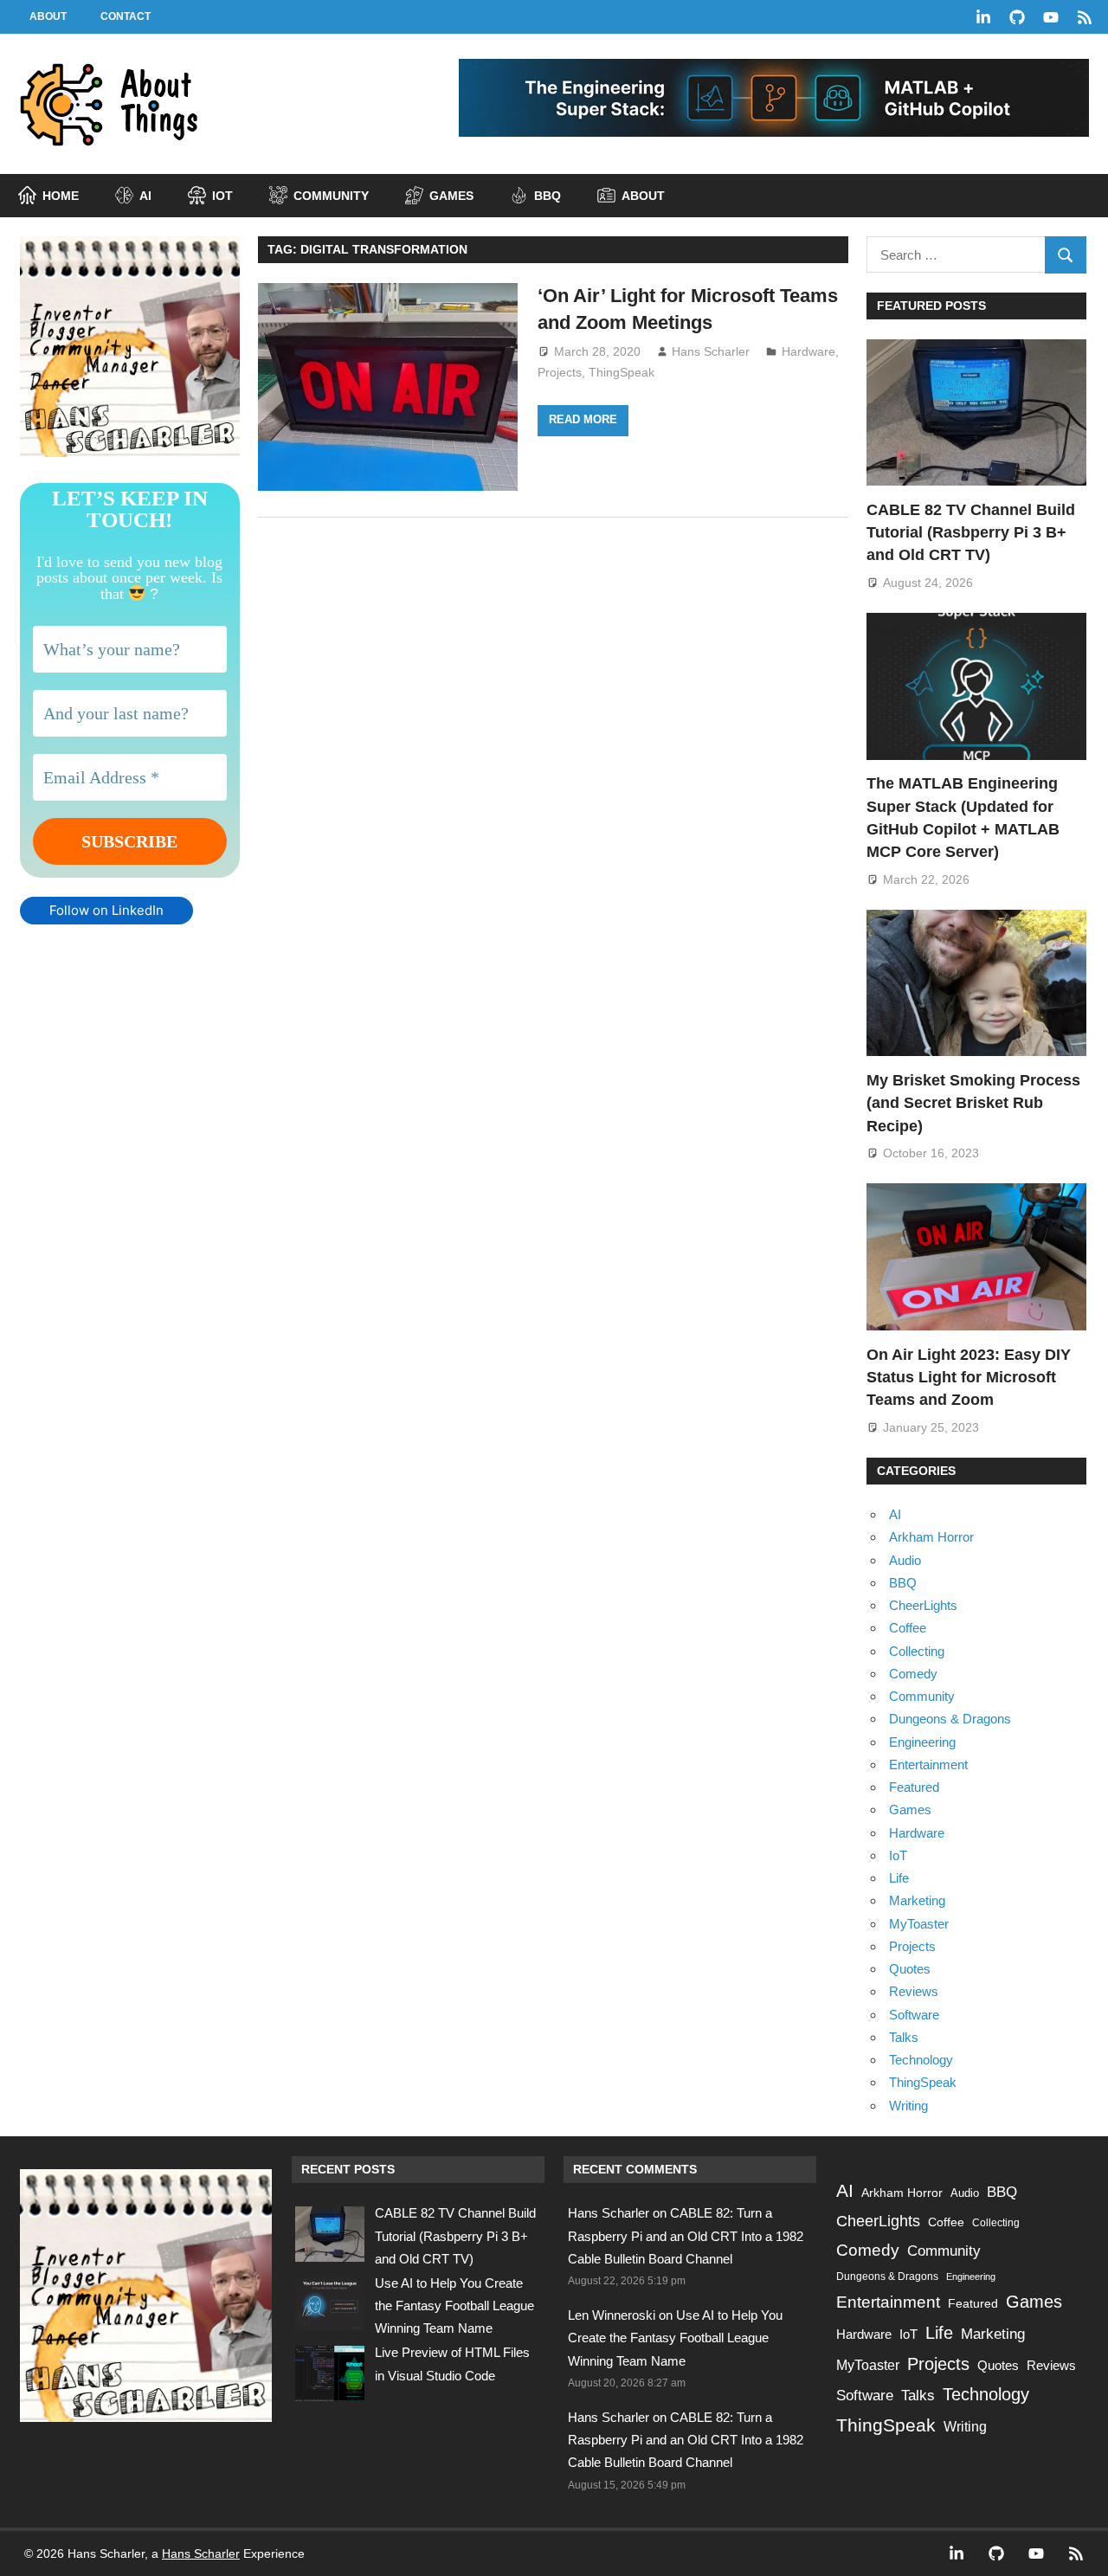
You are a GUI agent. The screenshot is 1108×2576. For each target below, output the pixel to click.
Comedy (913, 1674)
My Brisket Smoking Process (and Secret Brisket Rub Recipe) (973, 1103)
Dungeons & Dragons (950, 1719)
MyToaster (919, 1924)
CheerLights (923, 1605)
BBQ (903, 1583)
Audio (905, 1560)
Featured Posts (931, 306)
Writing (908, 2106)
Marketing (917, 1900)
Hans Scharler (711, 351)
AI (895, 1514)
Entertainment (928, 1765)
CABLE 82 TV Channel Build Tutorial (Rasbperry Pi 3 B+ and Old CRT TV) (971, 533)
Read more (583, 419)
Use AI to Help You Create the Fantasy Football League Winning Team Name (454, 2306)
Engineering (922, 1742)
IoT (898, 1855)
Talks (904, 2037)
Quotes (910, 1969)
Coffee (908, 1628)
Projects (560, 372)
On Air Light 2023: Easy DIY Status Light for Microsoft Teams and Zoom (969, 1378)
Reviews (914, 1991)
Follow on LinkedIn (106, 910)
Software (914, 2015)
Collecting (917, 1651)
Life (899, 1878)
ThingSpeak (622, 372)
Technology (921, 2060)
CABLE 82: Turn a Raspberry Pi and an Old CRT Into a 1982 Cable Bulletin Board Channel (686, 2236)
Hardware (808, 351)
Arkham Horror (931, 1537)
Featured (914, 1787)
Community (922, 1696)
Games (910, 1810)
